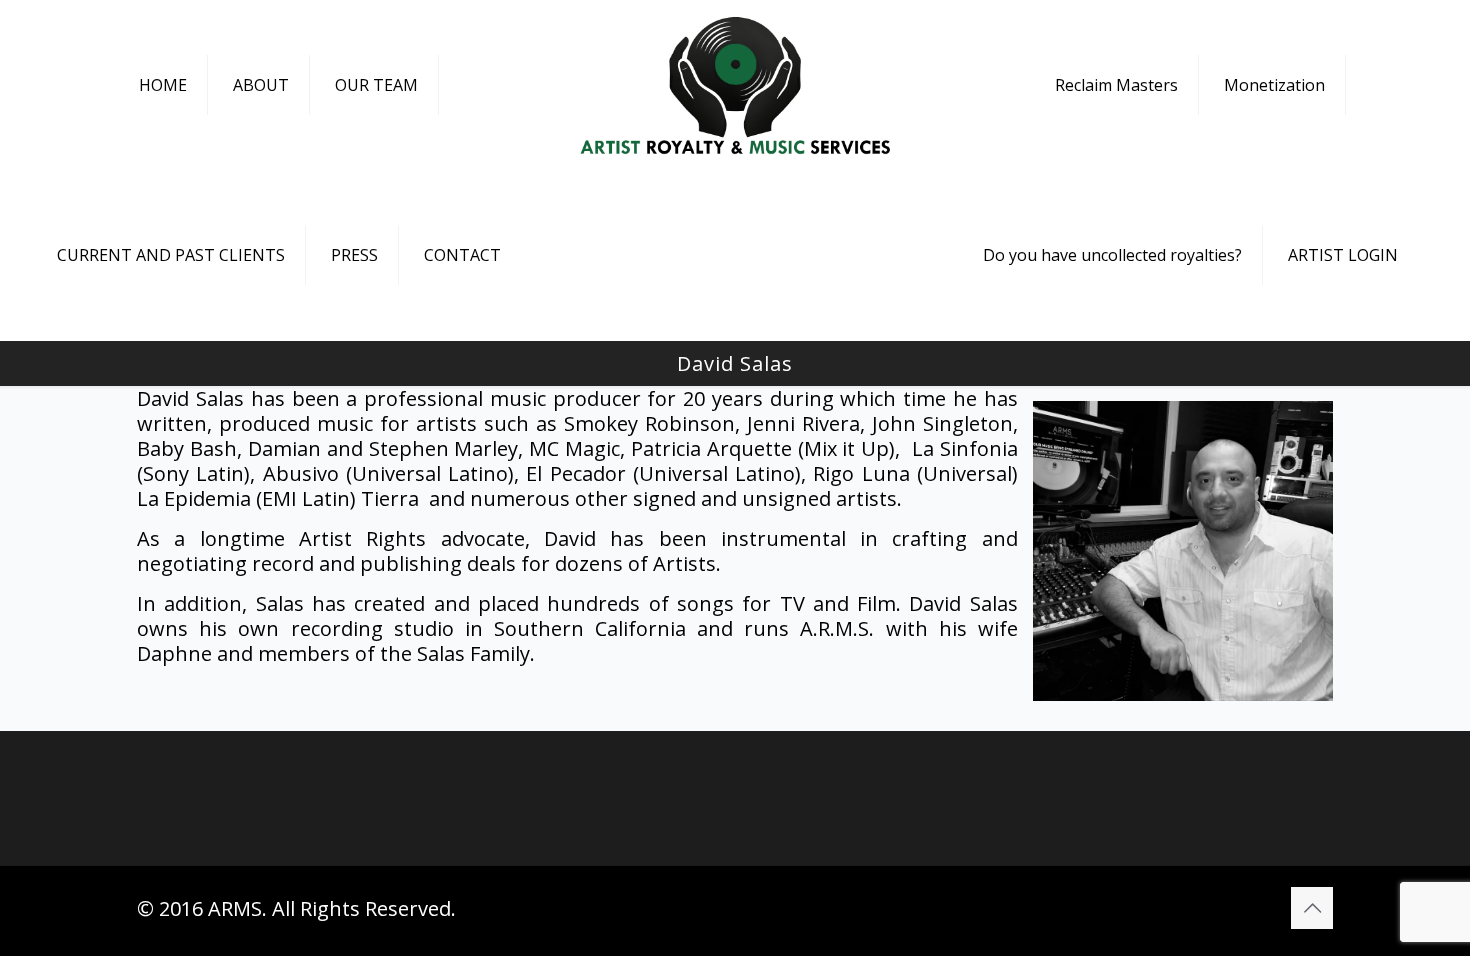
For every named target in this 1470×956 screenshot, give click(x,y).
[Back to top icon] (1312, 908)
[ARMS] (735, 85)
